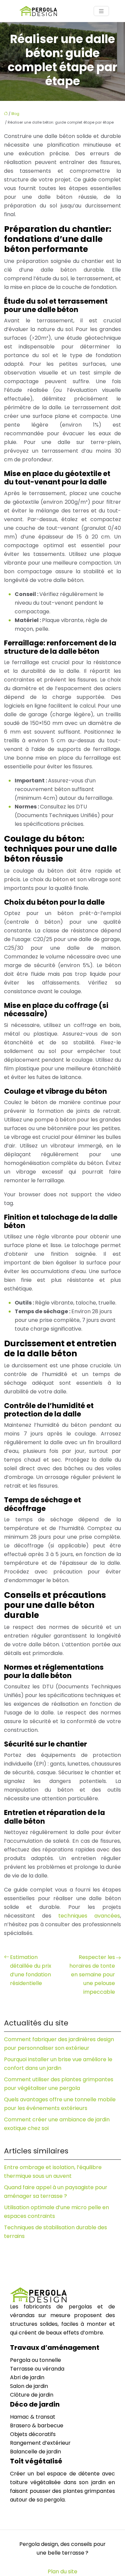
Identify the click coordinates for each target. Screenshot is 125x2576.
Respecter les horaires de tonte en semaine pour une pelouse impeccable (92, 1975)
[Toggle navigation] (101, 11)
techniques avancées (89, 1916)
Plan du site (62, 2571)
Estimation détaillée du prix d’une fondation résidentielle (31, 1970)
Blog (15, 114)
